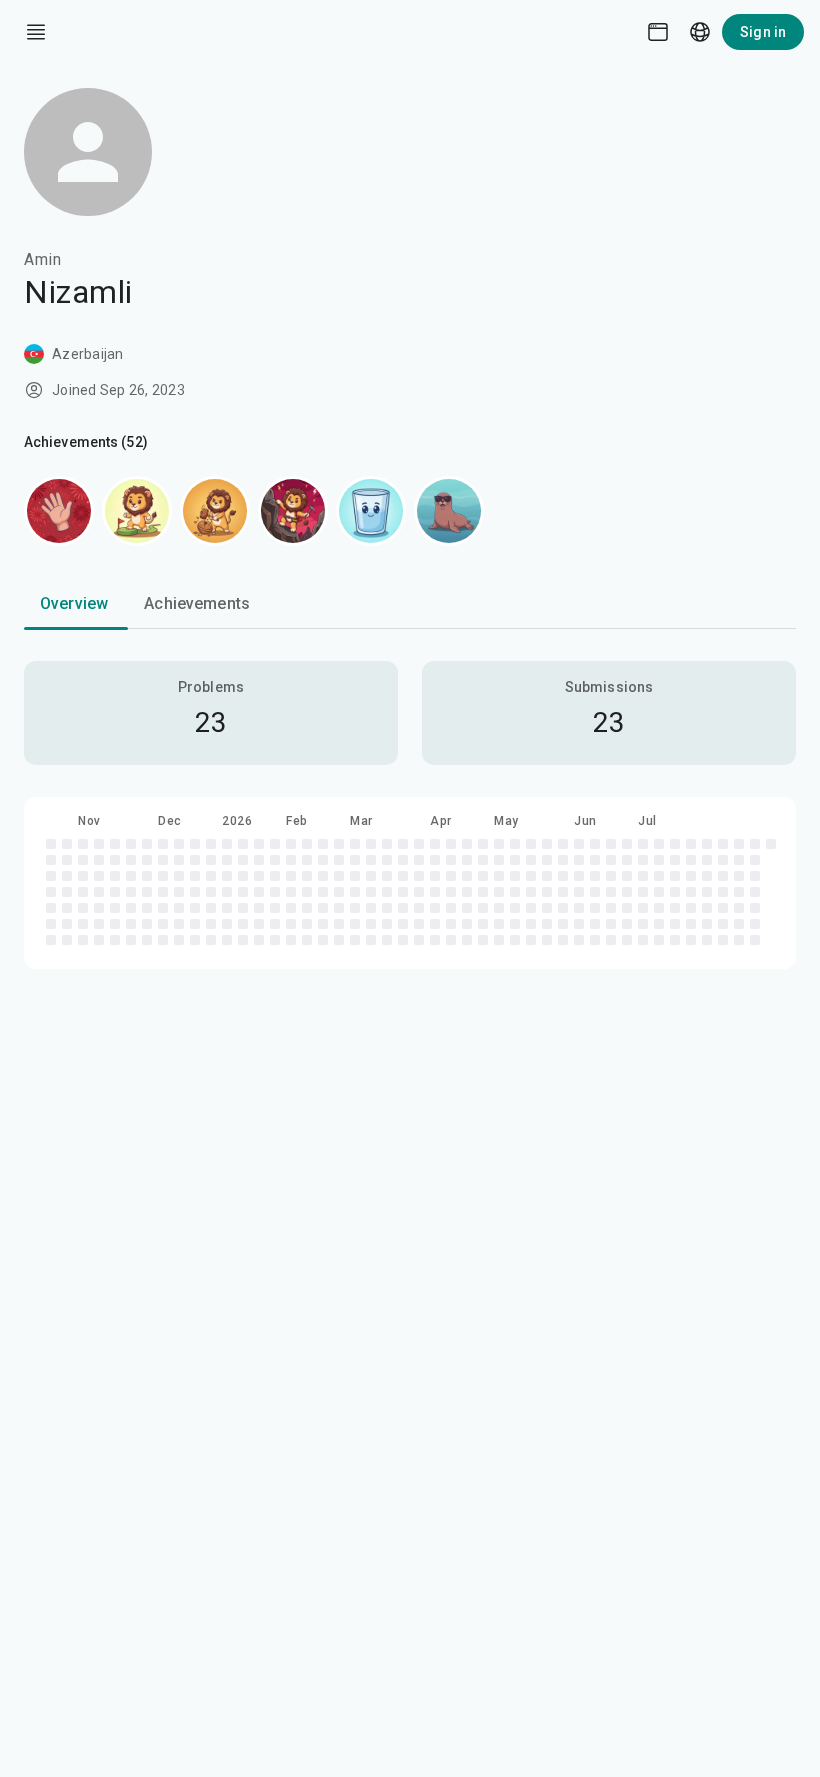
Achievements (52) (86, 442)
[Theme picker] (658, 32)
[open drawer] (36, 32)
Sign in (763, 32)
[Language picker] (700, 32)
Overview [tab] (74, 603)
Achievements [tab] (197, 603)
